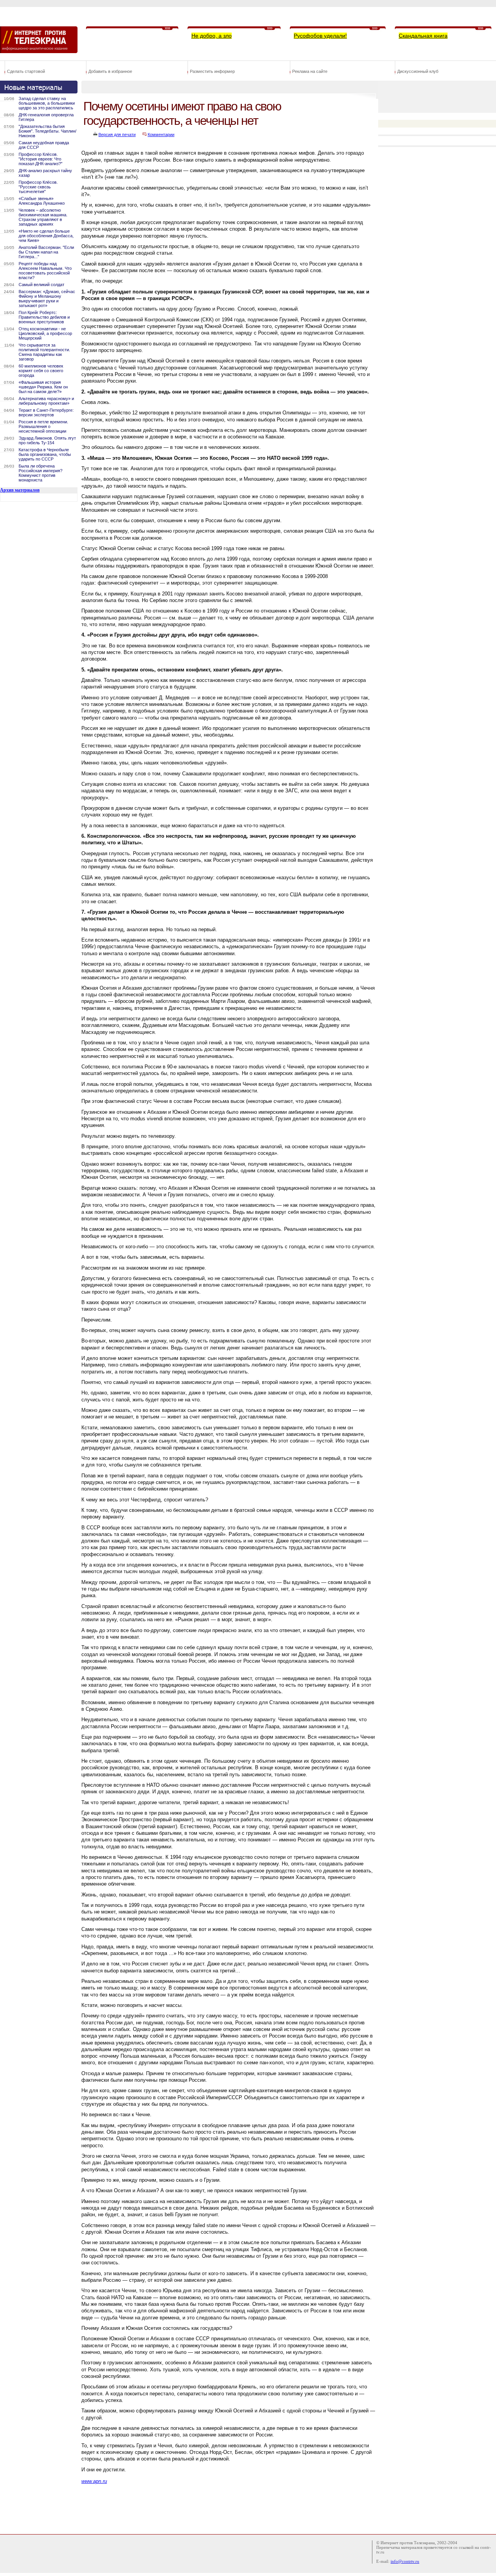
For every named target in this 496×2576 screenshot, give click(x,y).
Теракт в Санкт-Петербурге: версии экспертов (46, 412)
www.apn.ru (94, 2481)
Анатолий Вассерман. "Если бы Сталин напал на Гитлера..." (46, 252)
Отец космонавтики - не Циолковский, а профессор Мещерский (45, 333)
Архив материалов (20, 490)
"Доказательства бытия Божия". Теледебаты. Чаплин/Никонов (47, 131)
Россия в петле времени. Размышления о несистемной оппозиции (43, 426)
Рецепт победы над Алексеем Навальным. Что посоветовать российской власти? (45, 271)
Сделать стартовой (26, 71)
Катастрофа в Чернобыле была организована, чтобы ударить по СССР (45, 454)
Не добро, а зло (212, 36)
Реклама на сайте (310, 71)
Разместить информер (212, 71)
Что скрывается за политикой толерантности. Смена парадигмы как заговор (44, 352)
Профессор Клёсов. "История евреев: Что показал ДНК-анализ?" (40, 159)
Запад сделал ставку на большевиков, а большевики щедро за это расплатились (47, 103)
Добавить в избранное (110, 71)
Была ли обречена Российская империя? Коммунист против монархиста (40, 473)
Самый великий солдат (41, 285)
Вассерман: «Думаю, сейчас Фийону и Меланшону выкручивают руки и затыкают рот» (47, 298)
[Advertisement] (222, 2507)
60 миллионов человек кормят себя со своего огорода (41, 371)
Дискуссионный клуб (418, 71)
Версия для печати (117, 135)
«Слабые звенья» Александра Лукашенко (42, 201)
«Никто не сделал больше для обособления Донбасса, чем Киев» (46, 236)
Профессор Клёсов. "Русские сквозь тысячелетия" (38, 187)
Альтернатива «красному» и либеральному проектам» (46, 401)
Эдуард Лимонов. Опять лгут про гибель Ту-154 (47, 440)
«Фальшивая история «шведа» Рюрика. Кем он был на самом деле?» (43, 387)
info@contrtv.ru (405, 2561)
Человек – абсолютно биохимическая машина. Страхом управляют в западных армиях (43, 217)
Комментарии (161, 135)
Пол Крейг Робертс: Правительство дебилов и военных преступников (44, 317)
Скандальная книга (423, 36)
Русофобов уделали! (320, 36)
